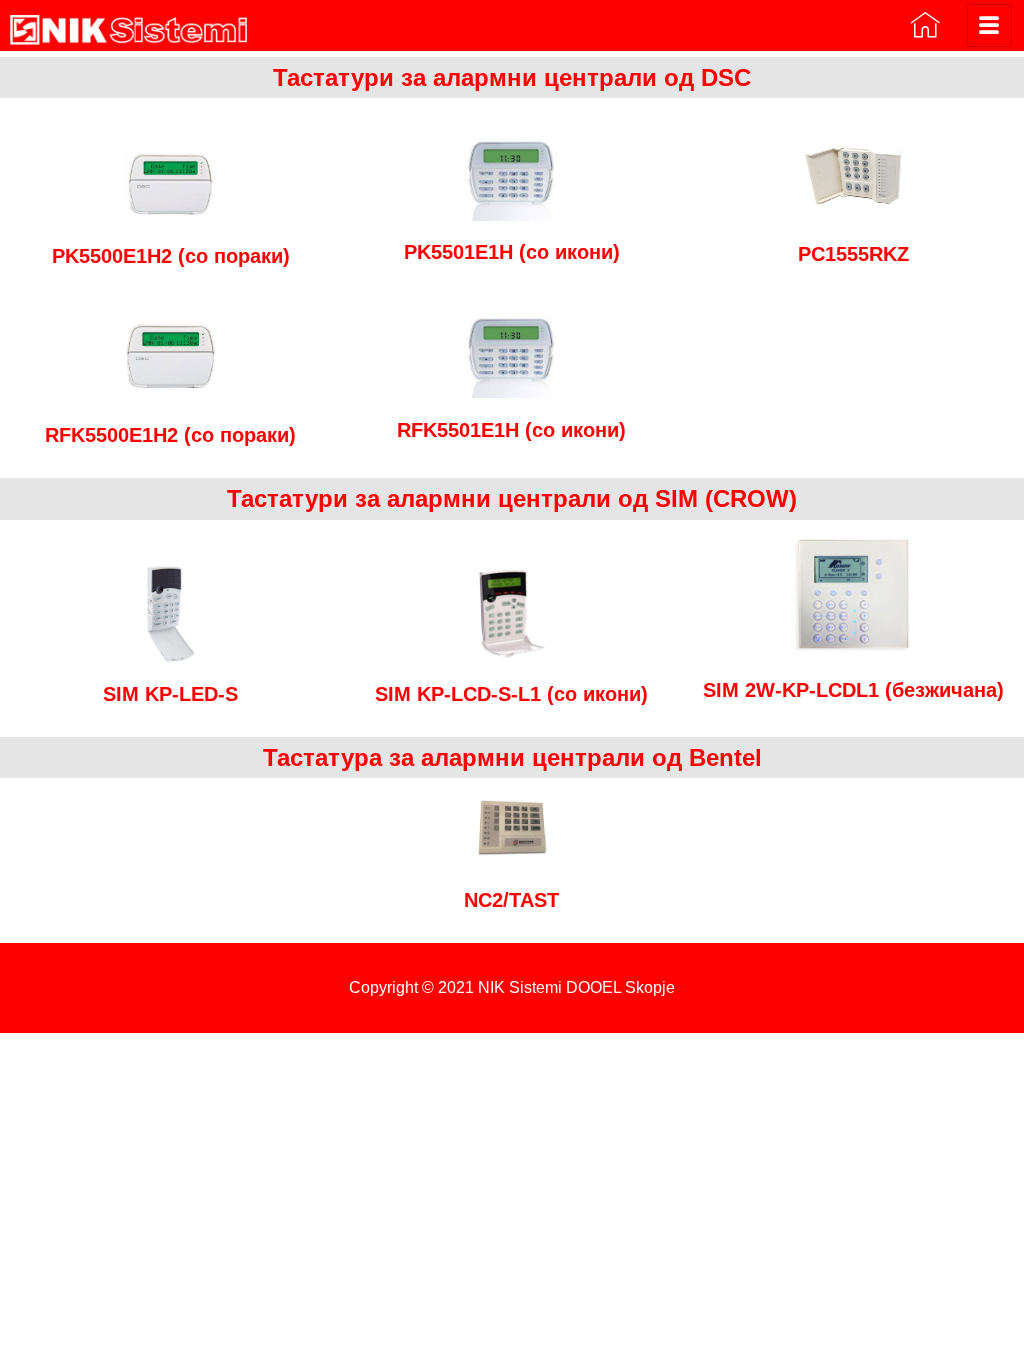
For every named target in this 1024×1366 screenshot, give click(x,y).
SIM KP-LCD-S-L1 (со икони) (511, 694)
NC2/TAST (511, 900)
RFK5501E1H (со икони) (511, 430)
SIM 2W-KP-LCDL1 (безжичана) (853, 690)
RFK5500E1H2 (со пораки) (170, 435)
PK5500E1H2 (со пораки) (171, 256)
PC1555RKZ (853, 254)
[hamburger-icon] (989, 25)
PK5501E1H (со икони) (512, 252)
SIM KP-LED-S (170, 694)
